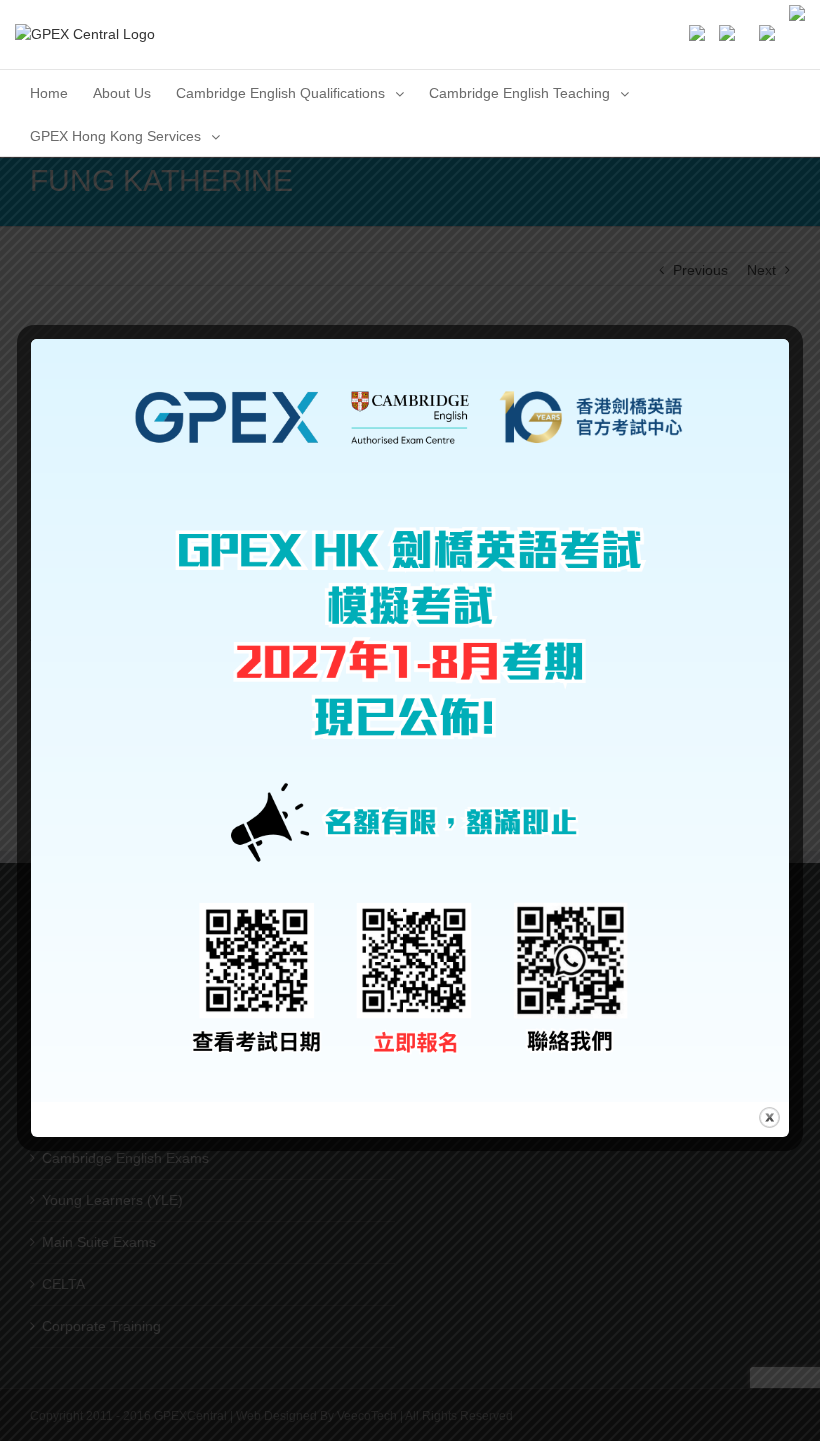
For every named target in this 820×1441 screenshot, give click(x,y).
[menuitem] (49, 91)
